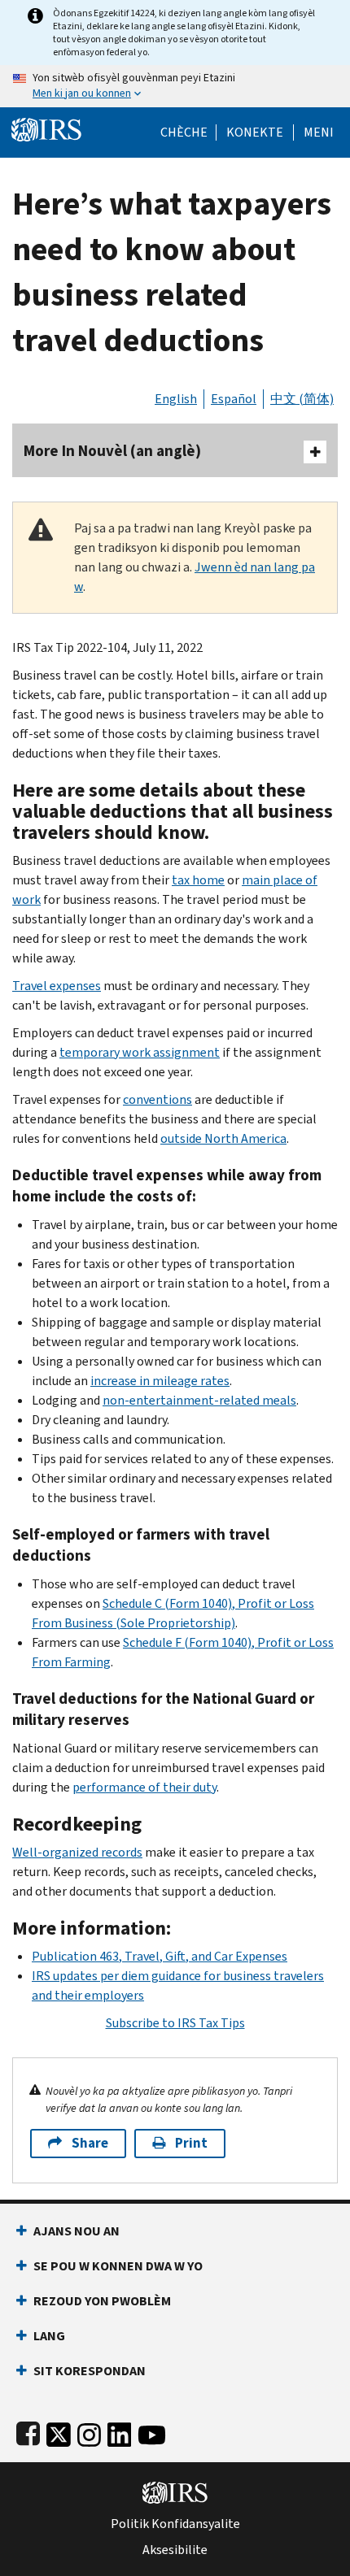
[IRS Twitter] (59, 2432)
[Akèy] (46, 128)
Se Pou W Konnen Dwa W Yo (118, 2266)
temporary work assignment (140, 1052)
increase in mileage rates (160, 1381)
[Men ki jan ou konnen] (175, 86)
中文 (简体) (302, 399)
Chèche (184, 132)
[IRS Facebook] (28, 2432)
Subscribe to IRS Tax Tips (175, 2023)
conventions (157, 1099)
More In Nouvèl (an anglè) (112, 451)
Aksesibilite (175, 2550)
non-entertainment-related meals (199, 1400)
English (176, 399)
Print (191, 2143)
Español (234, 399)
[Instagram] (89, 2432)
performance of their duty (144, 1787)
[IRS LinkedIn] (120, 2432)
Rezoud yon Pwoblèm (102, 2301)
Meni (319, 132)
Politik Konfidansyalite (175, 2524)
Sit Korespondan (90, 2371)
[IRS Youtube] (152, 2432)
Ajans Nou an (77, 2231)
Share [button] (90, 2143)
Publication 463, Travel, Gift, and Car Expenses (160, 1956)
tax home (198, 880)
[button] (255, 132)
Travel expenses (57, 986)
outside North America (223, 1138)
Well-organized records (77, 1852)
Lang (49, 2336)
